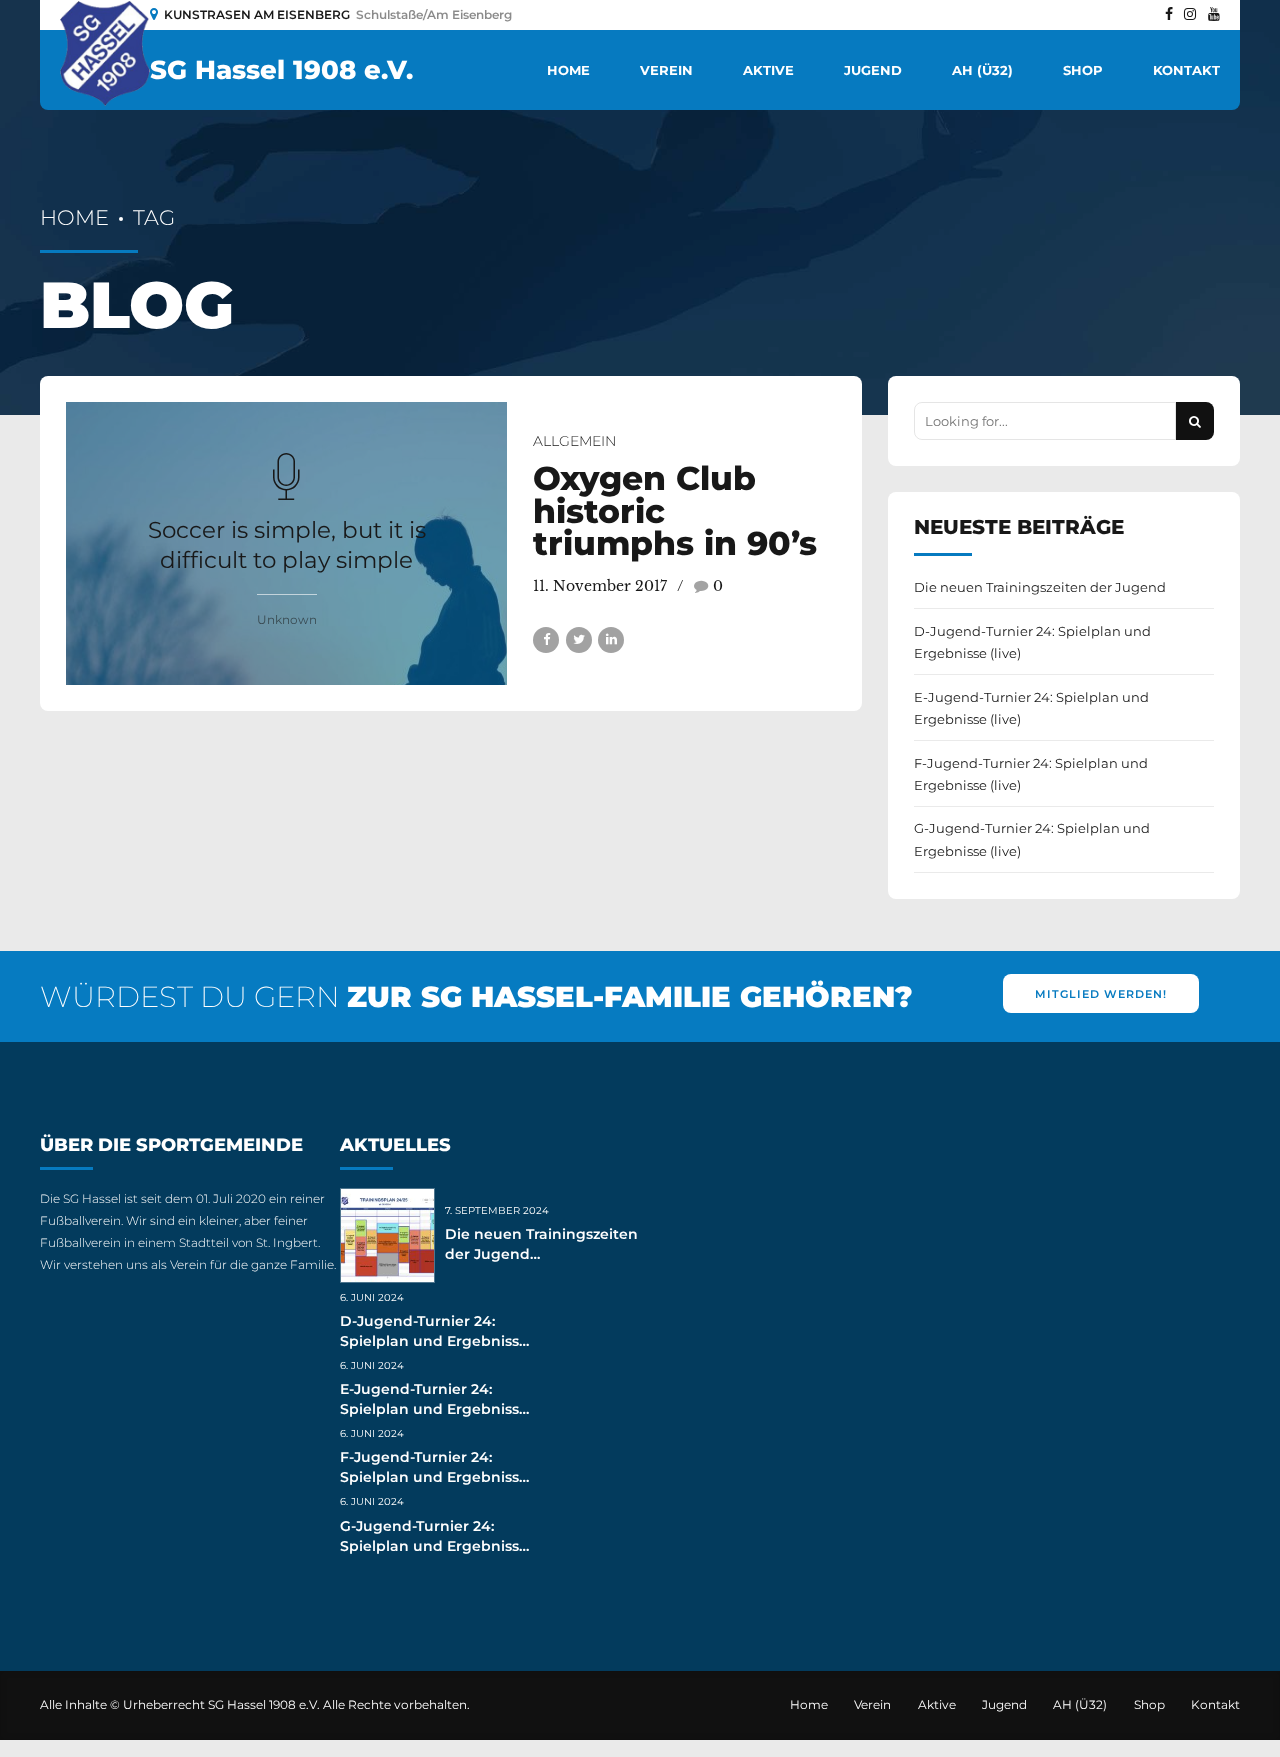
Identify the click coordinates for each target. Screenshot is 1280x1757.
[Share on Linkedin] (611, 640)
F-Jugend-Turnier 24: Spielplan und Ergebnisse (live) (1031, 774)
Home (568, 70)
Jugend (873, 70)
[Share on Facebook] (546, 640)
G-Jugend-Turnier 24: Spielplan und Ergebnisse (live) (1032, 839)
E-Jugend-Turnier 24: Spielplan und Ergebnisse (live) (1031, 708)
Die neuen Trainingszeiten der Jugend (1040, 587)
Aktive (768, 70)
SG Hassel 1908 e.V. (281, 70)
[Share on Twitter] (579, 640)
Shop (1083, 70)
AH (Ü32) (982, 70)
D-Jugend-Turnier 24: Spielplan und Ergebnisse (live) (1032, 642)
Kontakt (1186, 70)
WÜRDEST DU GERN (476, 996)
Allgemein (574, 441)
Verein (666, 70)
